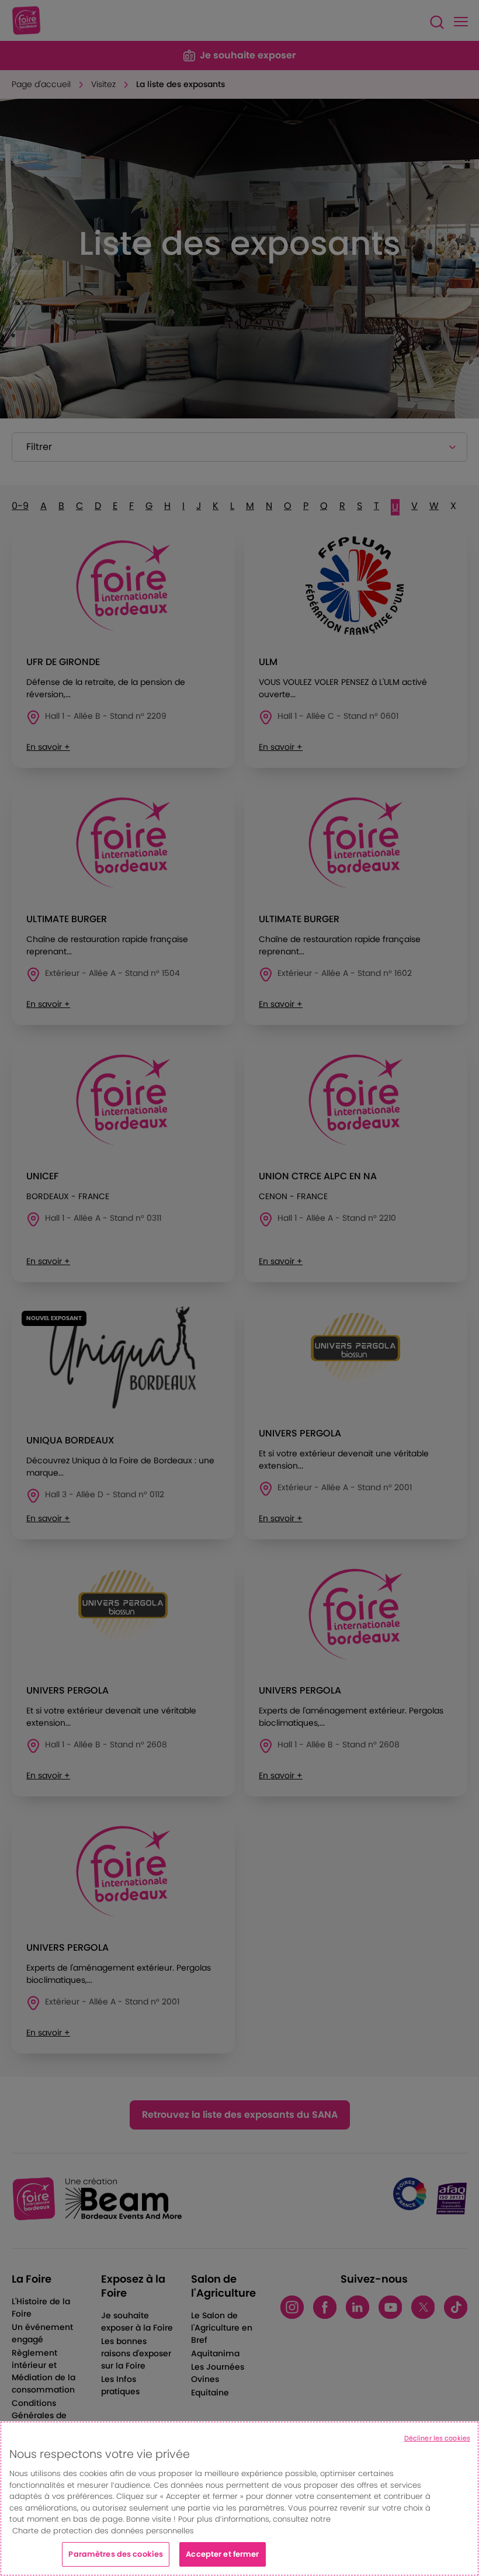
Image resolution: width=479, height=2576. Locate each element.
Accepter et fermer (222, 2554)
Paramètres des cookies (116, 2554)
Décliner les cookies (437, 2438)
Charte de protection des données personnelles (103, 2531)
